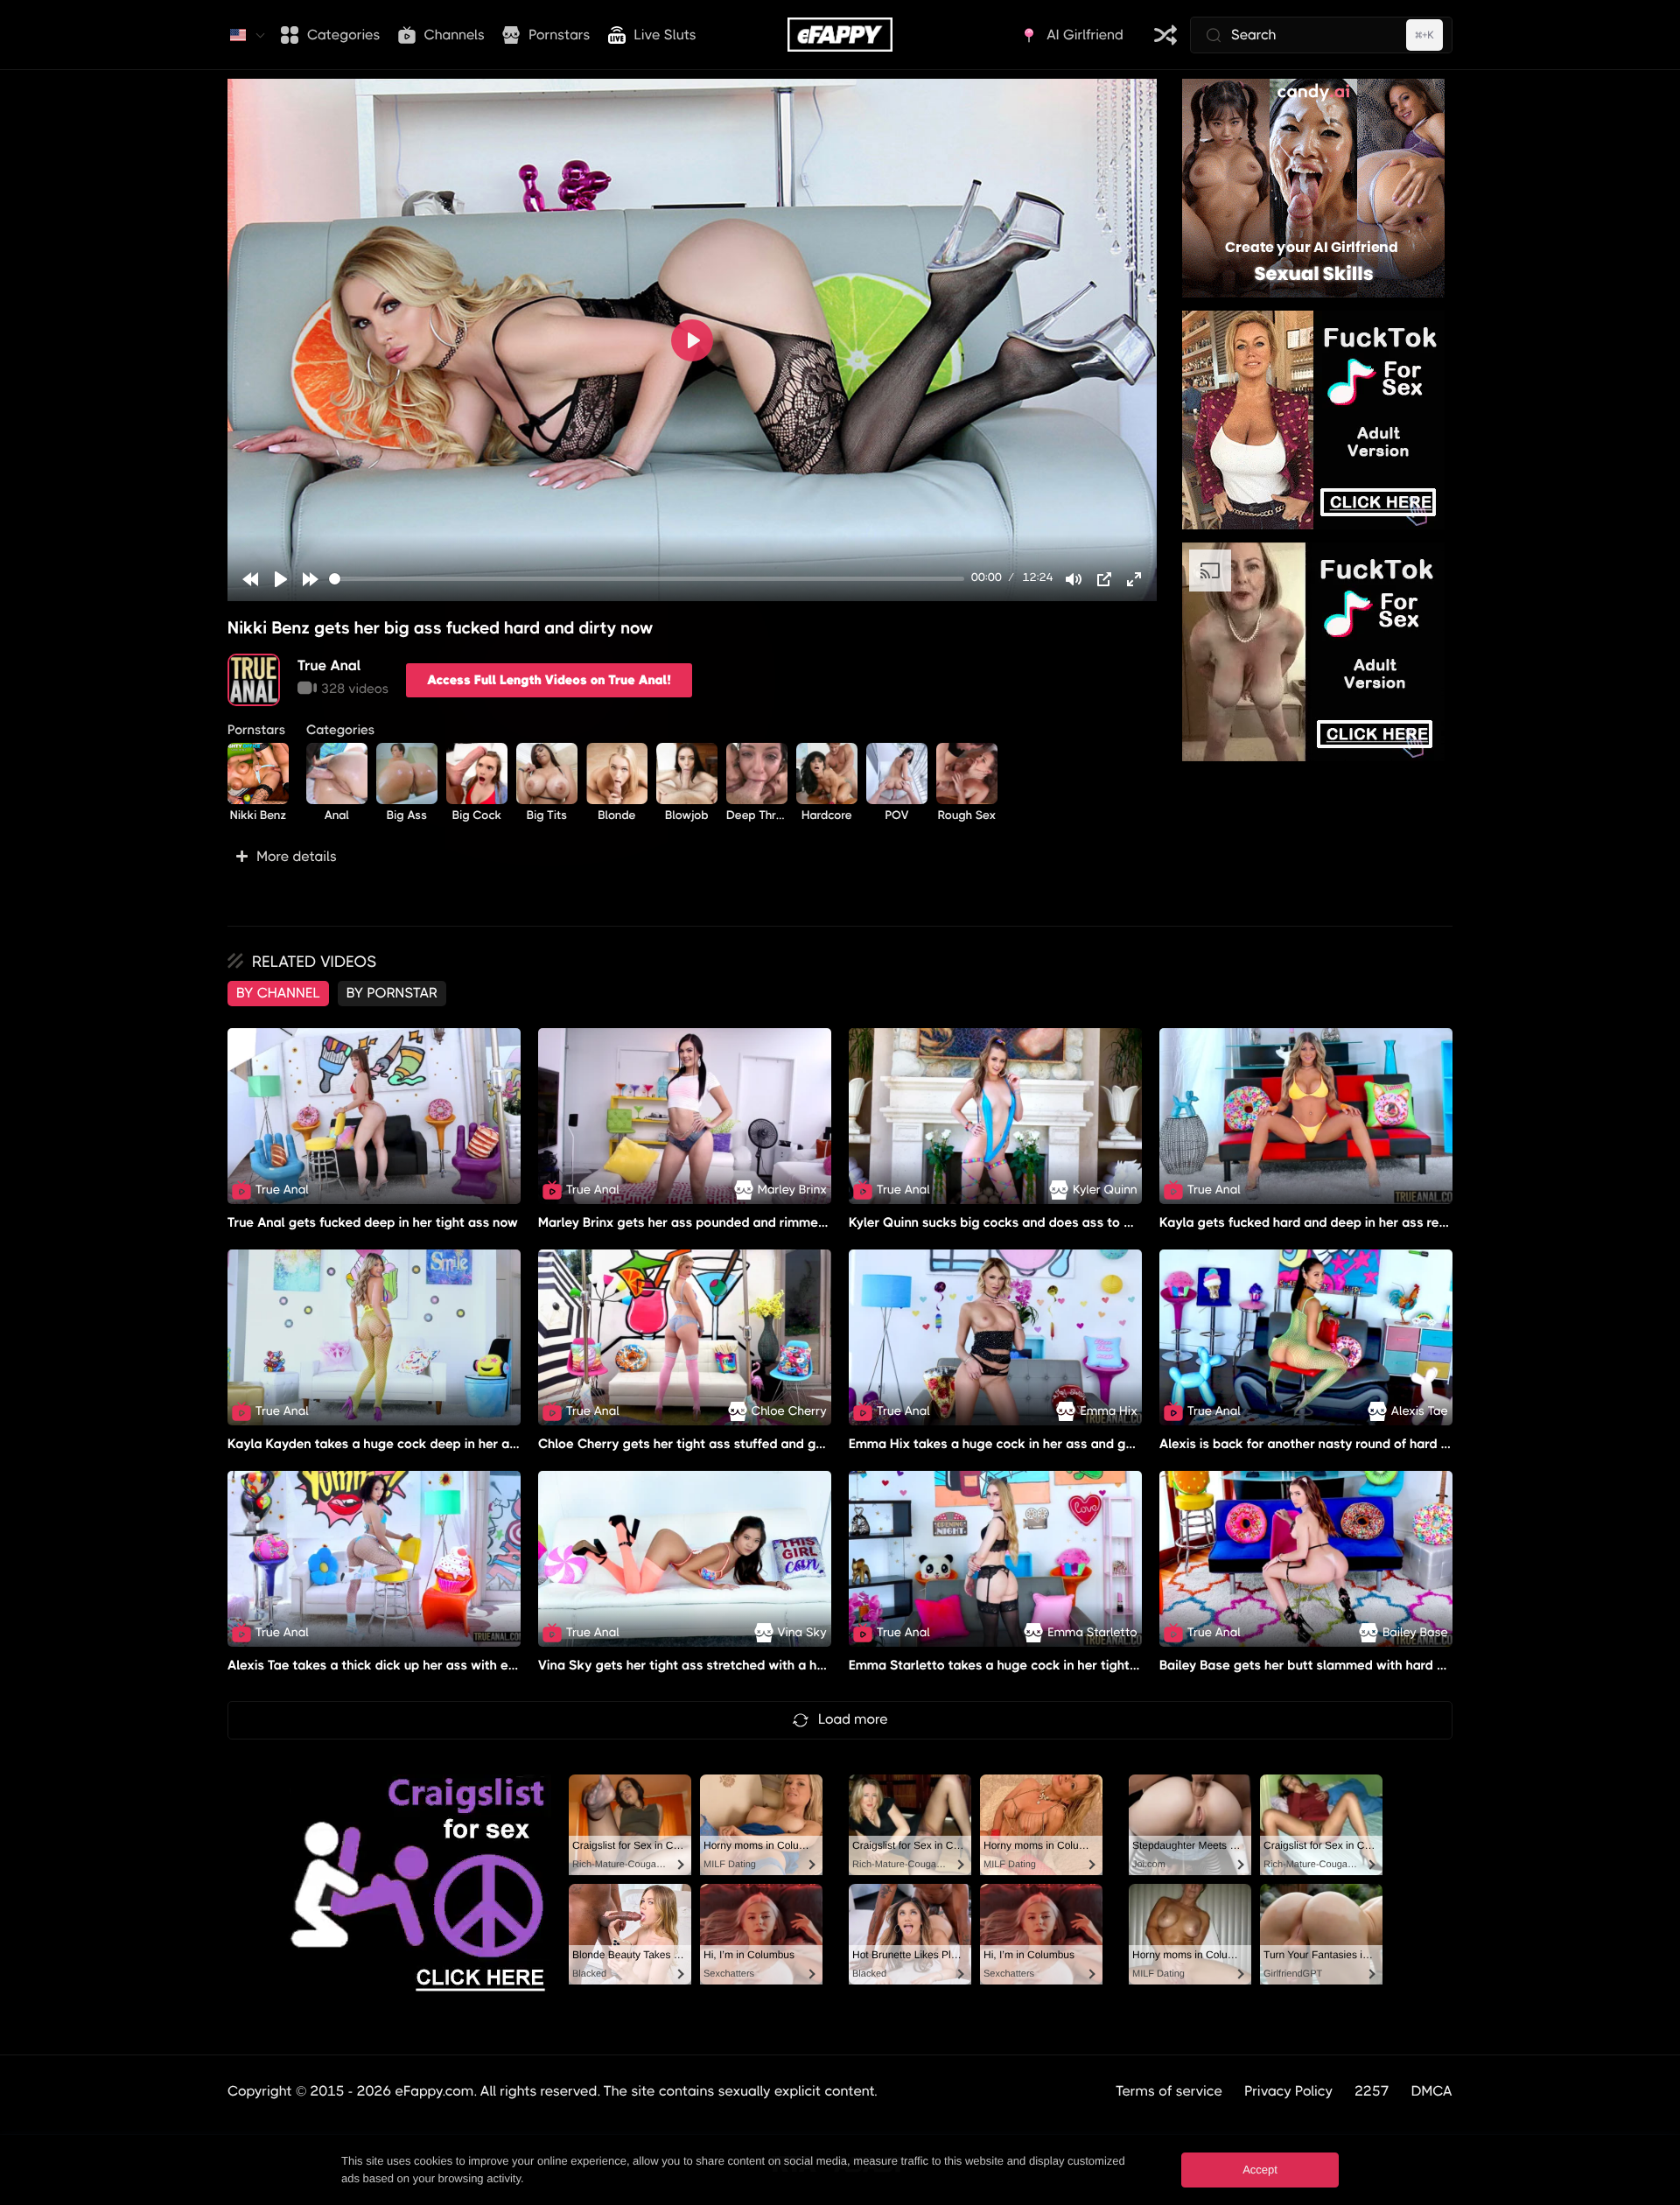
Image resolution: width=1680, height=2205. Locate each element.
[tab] (278, 993)
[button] (692, 857)
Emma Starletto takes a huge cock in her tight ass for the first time (1053, 1665)
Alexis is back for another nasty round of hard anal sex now (1340, 1444)
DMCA (1432, 2091)
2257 (1372, 2091)
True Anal (329, 665)
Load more (853, 1719)
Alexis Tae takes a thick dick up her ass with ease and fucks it (416, 1665)
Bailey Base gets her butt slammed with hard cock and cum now (1355, 1665)
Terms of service (1169, 2091)
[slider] (647, 579)
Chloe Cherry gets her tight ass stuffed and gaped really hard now (741, 1444)
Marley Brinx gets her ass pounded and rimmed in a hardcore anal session (763, 1222)
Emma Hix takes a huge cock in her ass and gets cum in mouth (1040, 1444)
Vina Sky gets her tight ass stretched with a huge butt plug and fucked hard (770, 1665)
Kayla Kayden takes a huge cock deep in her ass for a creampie (422, 1444)
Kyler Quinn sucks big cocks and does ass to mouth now (1020, 1222)
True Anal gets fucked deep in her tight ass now (373, 1222)
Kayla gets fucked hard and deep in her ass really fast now (1338, 1222)
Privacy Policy (1288, 2091)
